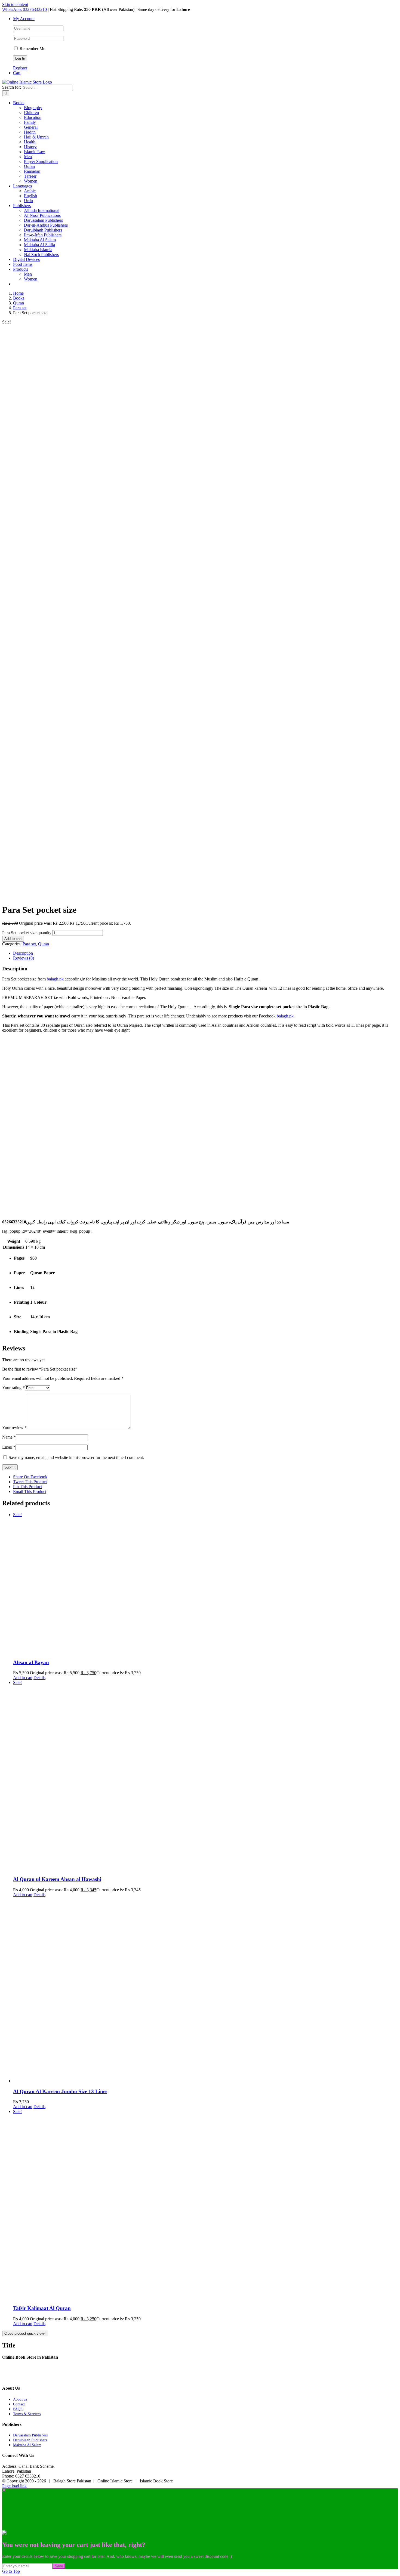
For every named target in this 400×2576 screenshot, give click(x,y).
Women (31, 181)
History (30, 147)
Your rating (13, 1388)
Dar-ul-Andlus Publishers (46, 225)
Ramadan (32, 171)
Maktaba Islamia (38, 250)
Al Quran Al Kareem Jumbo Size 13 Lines (60, 2091)
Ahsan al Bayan (31, 1662)
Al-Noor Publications (42, 215)
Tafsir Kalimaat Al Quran (42, 2308)
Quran (29, 166)
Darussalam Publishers (43, 220)
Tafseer (30, 176)
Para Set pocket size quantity (27, 933)
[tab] (205, 953)
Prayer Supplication (41, 161)
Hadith (30, 132)
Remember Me (32, 49)
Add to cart (13, 939)
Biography (33, 108)
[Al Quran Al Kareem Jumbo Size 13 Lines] (205, 1990)
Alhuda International (42, 210)
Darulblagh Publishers (43, 230)
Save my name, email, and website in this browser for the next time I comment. (76, 1457)
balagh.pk (55, 979)
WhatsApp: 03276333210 (24, 9)
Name (9, 1437)
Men (28, 157)
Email (9, 1447)
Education (33, 117)
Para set (29, 944)
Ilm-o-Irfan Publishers (43, 235)
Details (39, 1678)
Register (20, 68)
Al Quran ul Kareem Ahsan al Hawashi (57, 1879)
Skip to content (15, 4)
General (31, 127)
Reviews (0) (24, 958)
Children (31, 112)
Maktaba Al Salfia (39, 245)
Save (59, 2566)
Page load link (14, 2486)
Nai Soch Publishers (41, 254)
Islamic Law (35, 152)
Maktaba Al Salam (40, 240)
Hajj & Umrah (36, 137)
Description (23, 953)
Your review (14, 1428)
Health (30, 142)
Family (30, 122)
